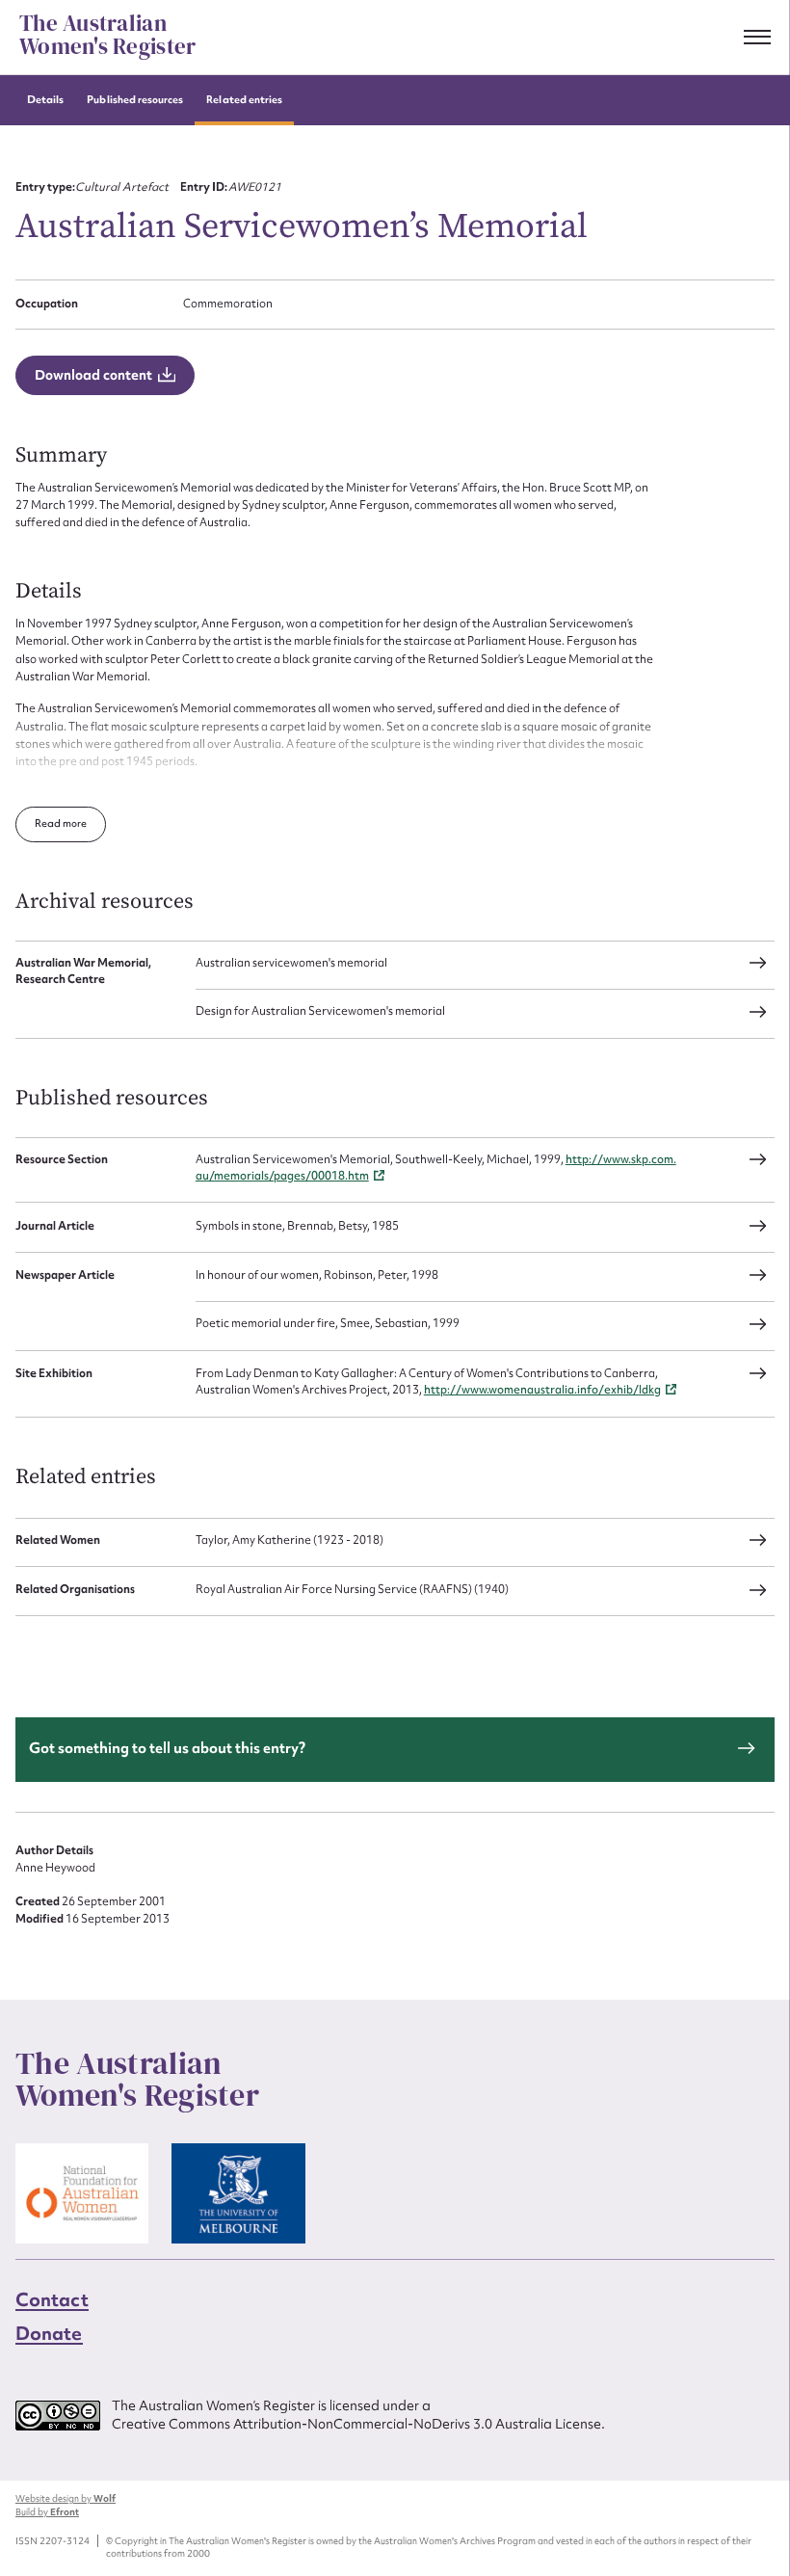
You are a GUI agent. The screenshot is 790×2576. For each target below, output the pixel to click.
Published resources (135, 100)
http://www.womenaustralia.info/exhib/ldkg (542, 1390)
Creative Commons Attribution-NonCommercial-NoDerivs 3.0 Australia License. (358, 2425)
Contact (52, 2299)
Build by (47, 2512)
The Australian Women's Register (107, 36)
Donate (49, 2333)
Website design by (66, 2499)
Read (49, 823)
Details (45, 100)
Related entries (244, 100)
